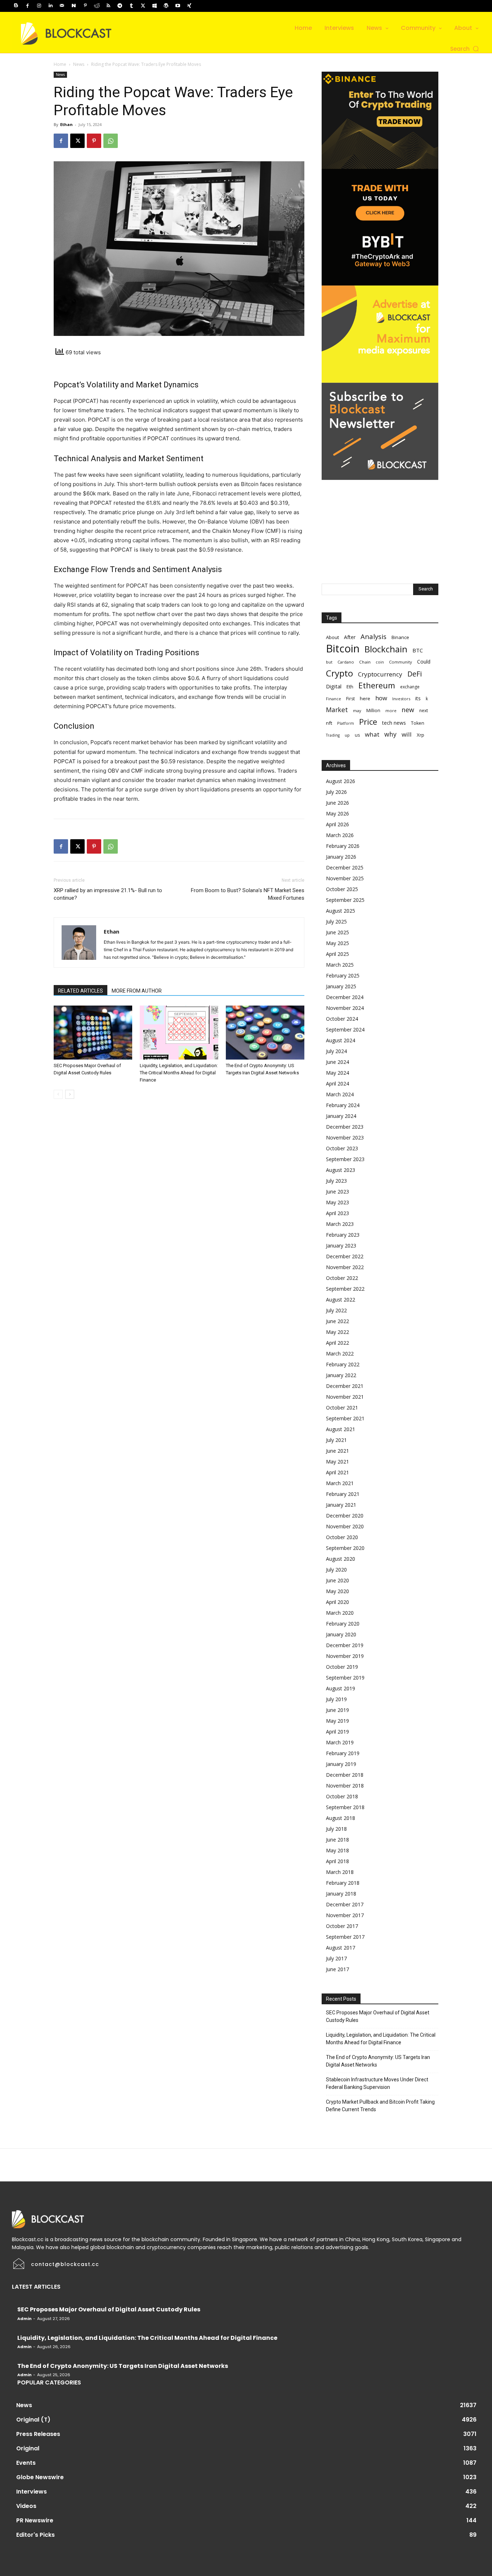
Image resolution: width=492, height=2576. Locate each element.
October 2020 (342, 1537)
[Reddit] (97, 6)
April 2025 (337, 954)
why (390, 734)
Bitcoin (343, 649)
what (372, 734)
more (391, 711)
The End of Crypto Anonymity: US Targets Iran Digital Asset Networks (378, 2061)
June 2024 (337, 1062)
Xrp (421, 735)
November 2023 (345, 1138)
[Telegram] (120, 6)
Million (373, 711)
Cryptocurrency (380, 674)
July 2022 (336, 1310)
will (407, 734)
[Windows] (155, 6)
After (350, 637)
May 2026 (337, 813)
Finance (334, 699)
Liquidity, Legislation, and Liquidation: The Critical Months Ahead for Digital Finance (179, 1073)
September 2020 (345, 1548)
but (329, 662)
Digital (334, 686)
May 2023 (337, 1202)
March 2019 (340, 1742)
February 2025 (343, 975)
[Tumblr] (131, 6)
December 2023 (345, 1127)
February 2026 (343, 846)
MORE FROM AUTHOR (137, 991)
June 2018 (337, 1840)
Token (418, 723)
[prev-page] (58, 1094)
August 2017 (341, 1948)
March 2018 (340, 1872)
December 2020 (345, 1516)
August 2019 (341, 1688)
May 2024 (337, 1073)
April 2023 (337, 1213)
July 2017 (336, 1958)
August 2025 (341, 911)
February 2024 (343, 1105)
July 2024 (336, 1051)
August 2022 (341, 1300)
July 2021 (336, 1440)
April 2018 (337, 1861)
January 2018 (341, 1894)
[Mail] (62, 6)
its (418, 698)
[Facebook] (27, 6)
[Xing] (189, 6)
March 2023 (340, 1224)
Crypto (339, 673)
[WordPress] (166, 6)
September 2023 (345, 1159)
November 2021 (345, 1397)
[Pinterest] (85, 6)
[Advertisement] (380, 525)
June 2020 (337, 1580)
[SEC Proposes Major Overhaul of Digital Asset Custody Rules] (93, 1033)
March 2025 (340, 965)
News (79, 64)
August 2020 (341, 1559)
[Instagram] (39, 6)
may (357, 711)
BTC (418, 650)
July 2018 (336, 1829)
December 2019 (345, 1645)
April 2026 (337, 824)
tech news (394, 723)
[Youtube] (178, 6)
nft (329, 723)
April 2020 (337, 1602)
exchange (410, 687)
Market (337, 710)
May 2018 (337, 1850)
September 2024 (345, 1029)
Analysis (374, 636)
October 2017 (342, 1926)
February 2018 (343, 1883)
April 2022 (337, 1343)
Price (368, 722)
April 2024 (337, 1084)
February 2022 (343, 1364)
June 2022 (337, 1321)
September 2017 (345, 1937)
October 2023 (342, 1148)
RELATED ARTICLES (80, 991)
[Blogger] (16, 6)
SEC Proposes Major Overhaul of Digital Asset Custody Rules (378, 2016)
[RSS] (108, 6)
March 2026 (340, 835)
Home (60, 64)
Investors (401, 699)
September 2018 (345, 1807)
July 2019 (336, 1699)
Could (424, 662)
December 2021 (345, 1386)
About (332, 637)
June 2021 (337, 1451)
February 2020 (343, 1624)
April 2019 (337, 1732)
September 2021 (345, 1418)
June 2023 (337, 1192)
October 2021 (342, 1408)
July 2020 (336, 1570)
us (357, 735)
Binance (400, 637)
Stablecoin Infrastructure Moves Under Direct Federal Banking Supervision (377, 2083)
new (408, 710)
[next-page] (70, 1094)
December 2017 (345, 1904)
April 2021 (337, 1472)
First (350, 699)
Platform (346, 723)
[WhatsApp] (111, 141)
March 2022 (340, 1354)
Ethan (66, 124)
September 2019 (345, 1678)
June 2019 (337, 1710)
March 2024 (340, 1094)
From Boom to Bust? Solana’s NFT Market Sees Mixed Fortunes (248, 894)
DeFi (415, 674)
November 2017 (345, 1915)
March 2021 (340, 1483)
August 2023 (341, 1170)
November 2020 (345, 1526)
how (381, 698)
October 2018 (342, 1796)
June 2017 (337, 1969)
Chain (365, 662)
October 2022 (342, 1278)
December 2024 (345, 997)
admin (24, 2319)
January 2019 (341, 1764)
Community (401, 662)
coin (380, 662)
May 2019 (337, 1721)
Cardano (346, 662)
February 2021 (343, 1494)
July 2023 (336, 1181)
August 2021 (341, 1429)
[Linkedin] (50, 6)
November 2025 (345, 878)
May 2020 (337, 1591)
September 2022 (345, 1289)
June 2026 (337, 803)
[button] (465, 49)
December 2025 (345, 867)
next (424, 710)
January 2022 (341, 1375)
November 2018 (345, 1786)
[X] (143, 6)
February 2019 (343, 1753)
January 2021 (341, 1505)
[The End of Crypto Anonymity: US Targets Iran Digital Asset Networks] (265, 1033)
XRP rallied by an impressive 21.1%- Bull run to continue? (108, 894)
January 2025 (341, 986)
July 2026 (336, 792)
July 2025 (336, 921)
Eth (350, 687)
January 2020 (341, 1634)
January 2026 (341, 857)
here (365, 698)
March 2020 (340, 1613)
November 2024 (345, 1008)
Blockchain (386, 649)
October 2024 (342, 1019)
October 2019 (342, 1667)
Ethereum (377, 685)
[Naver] (73, 6)
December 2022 (345, 1256)
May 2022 (337, 1332)
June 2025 (337, 932)
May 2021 (337, 1462)
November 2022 (345, 1267)
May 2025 (337, 943)
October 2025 (342, 889)
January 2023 (341, 1246)
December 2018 (345, 1775)
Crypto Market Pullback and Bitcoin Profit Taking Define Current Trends (380, 2106)
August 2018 (341, 1818)
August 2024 (341, 1040)
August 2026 (341, 781)
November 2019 (345, 1656)
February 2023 (343, 1235)
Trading (333, 735)
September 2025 (345, 900)
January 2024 (341, 1116)
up (347, 735)
